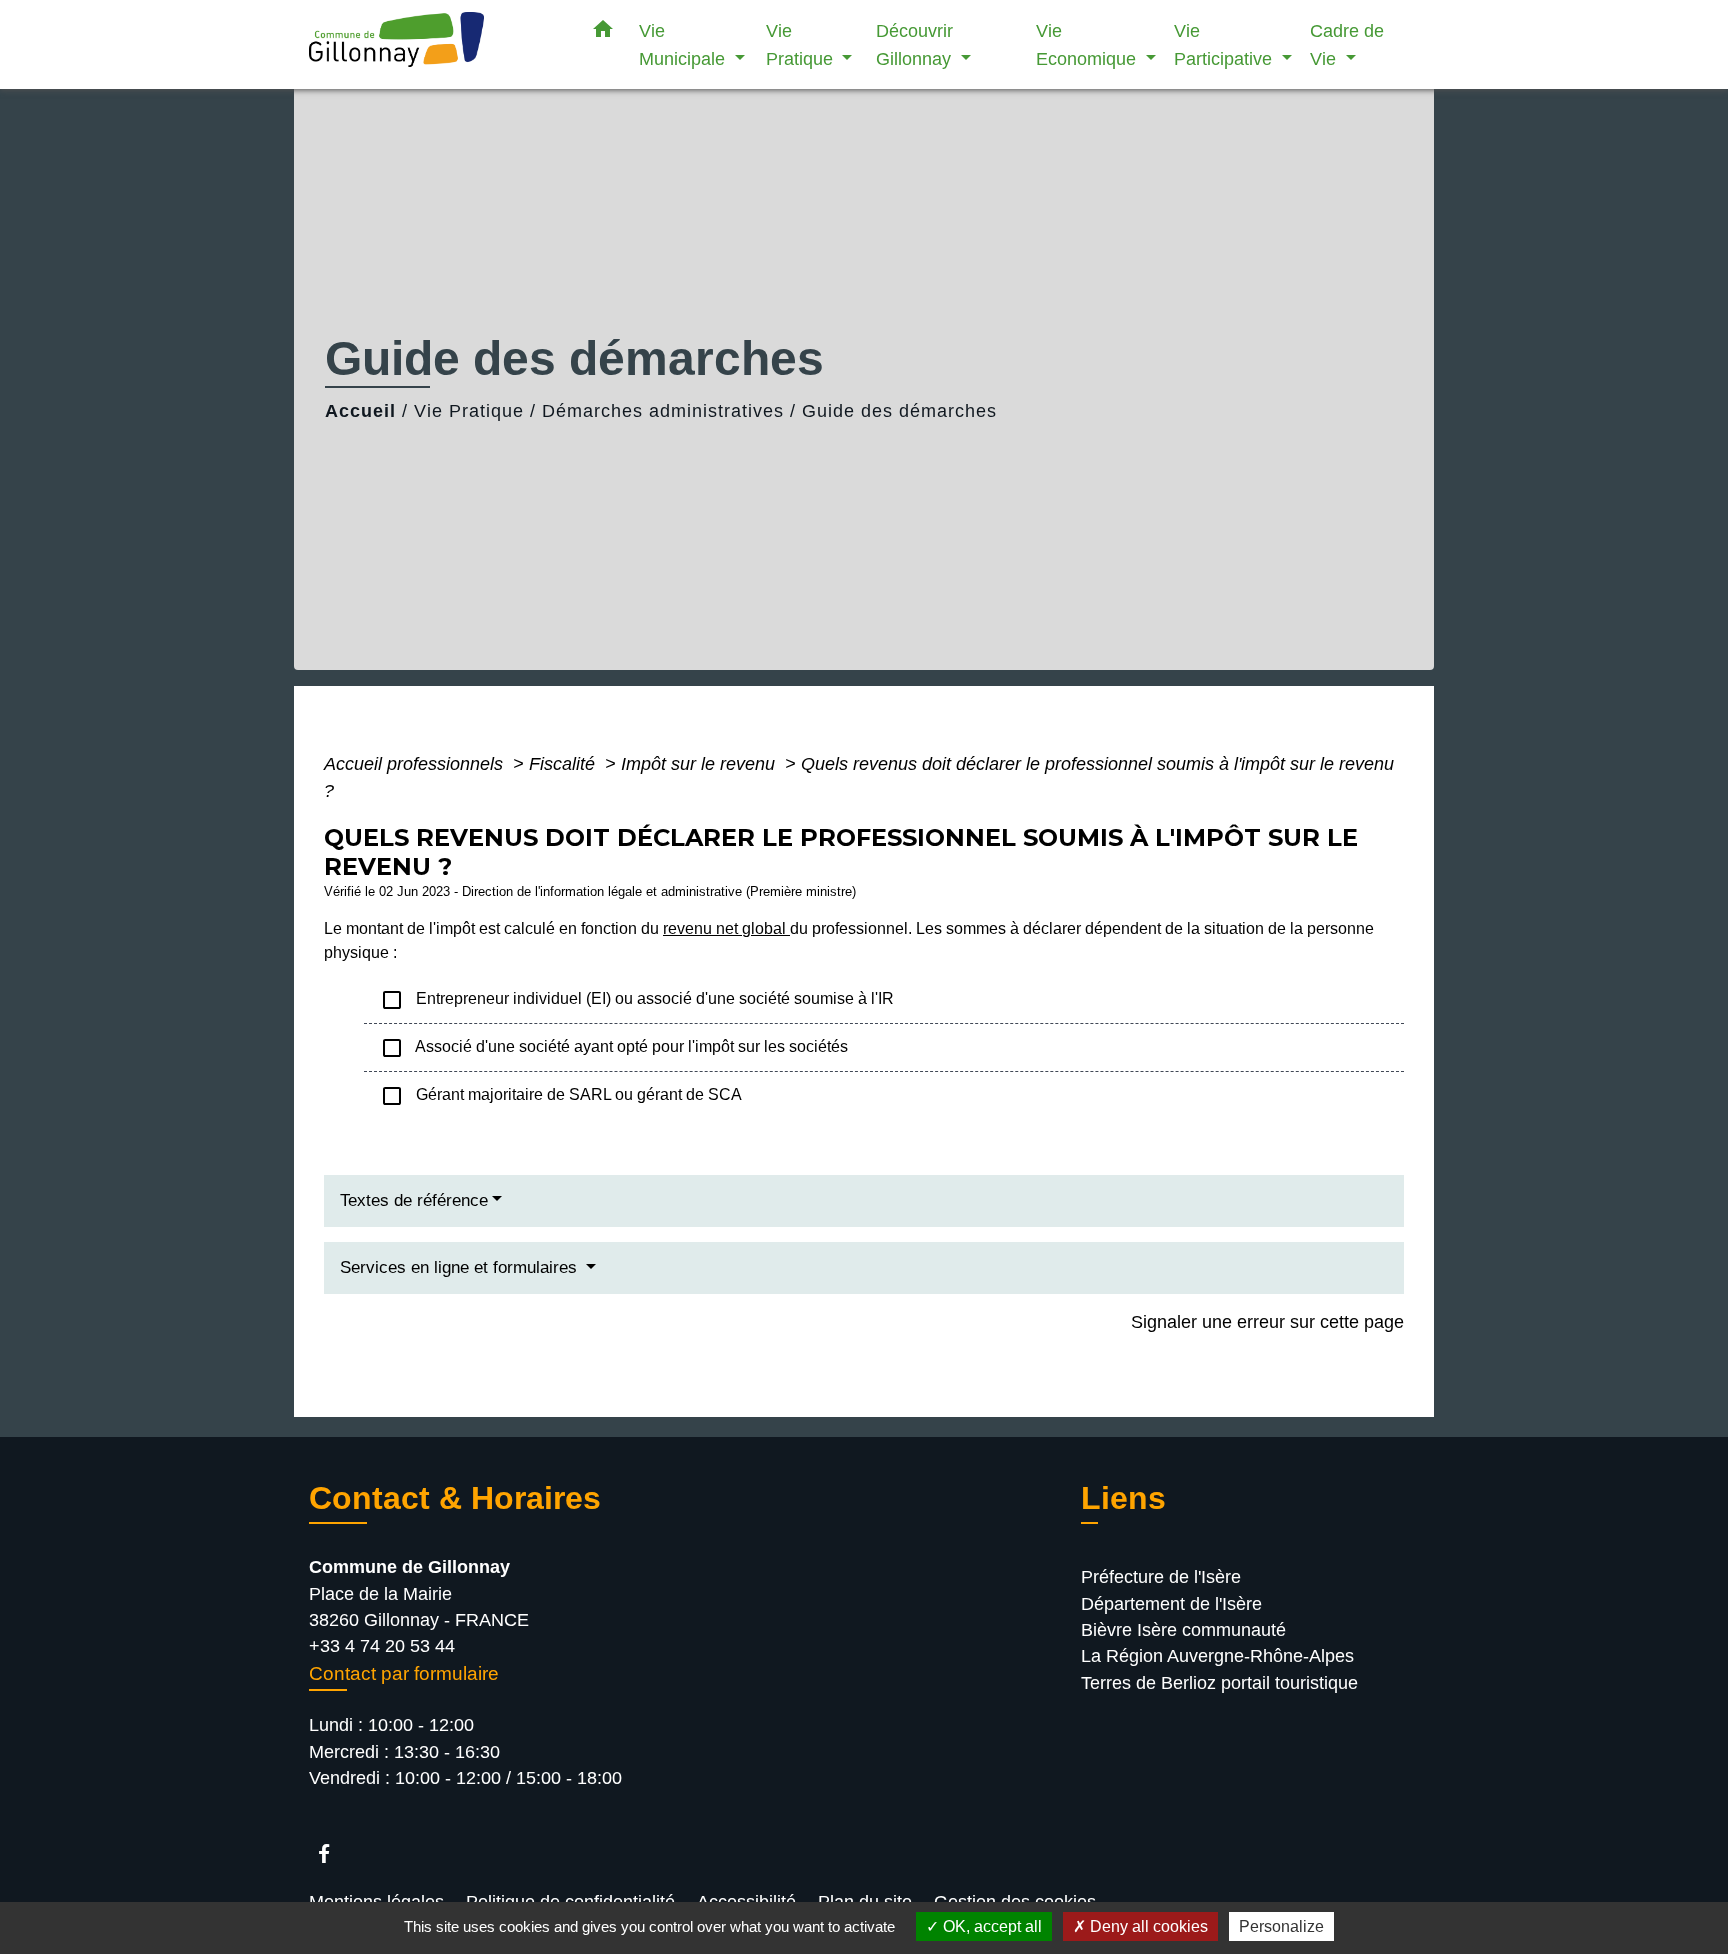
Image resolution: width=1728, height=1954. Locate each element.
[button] (603, 33)
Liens (1123, 1498)
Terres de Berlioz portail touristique (1219, 1683)
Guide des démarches (899, 411)
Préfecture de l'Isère (1161, 1577)
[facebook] (333, 1853)
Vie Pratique (469, 411)
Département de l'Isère (1171, 1604)
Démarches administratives (663, 411)
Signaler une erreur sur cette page (1267, 1322)
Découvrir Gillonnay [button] (916, 44)
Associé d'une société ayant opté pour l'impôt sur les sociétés (614, 1048)
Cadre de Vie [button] (1347, 44)
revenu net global (726, 928)
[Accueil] (434, 44)
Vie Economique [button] (1088, 44)
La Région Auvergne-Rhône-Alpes (1217, 1656)
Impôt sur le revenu (700, 764)
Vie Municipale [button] (684, 44)
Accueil (360, 411)
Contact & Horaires (455, 1498)
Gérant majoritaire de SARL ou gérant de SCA (561, 1096)
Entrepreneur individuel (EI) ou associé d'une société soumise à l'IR (637, 1000)
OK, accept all (990, 1926)
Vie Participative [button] (1225, 44)
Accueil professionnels (416, 764)
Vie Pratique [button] (802, 44)
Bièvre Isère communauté (1183, 1630)
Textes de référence (414, 1200)
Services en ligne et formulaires (461, 1267)
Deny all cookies (1147, 1926)
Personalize (1281, 1926)
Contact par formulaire (404, 1673)
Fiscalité (564, 764)
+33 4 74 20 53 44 (382, 1646)
